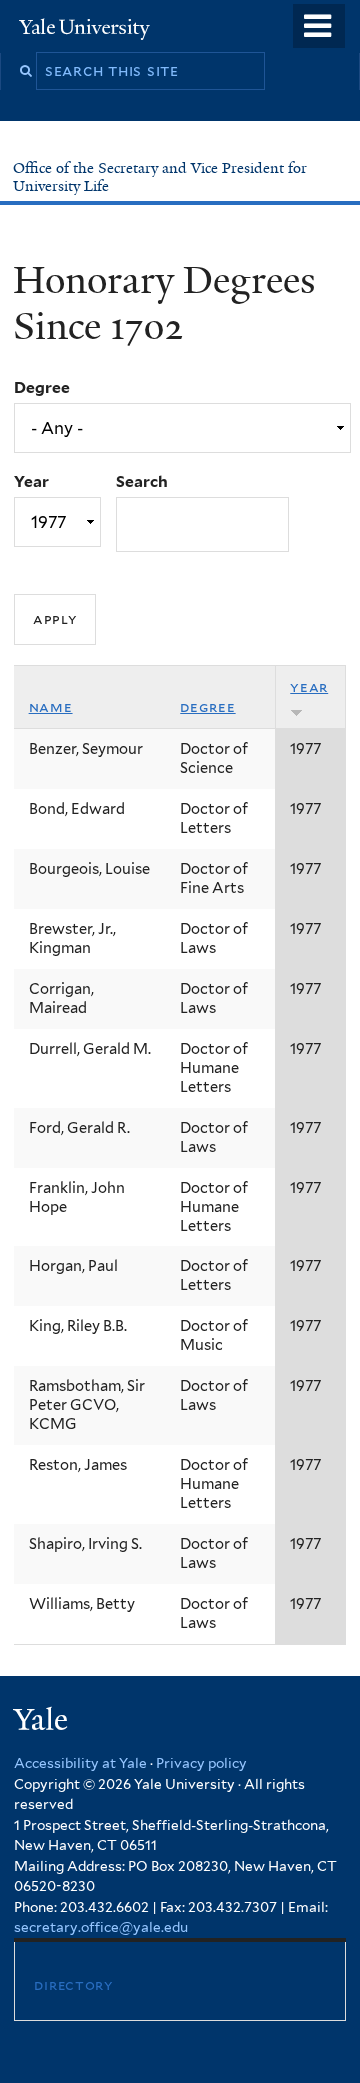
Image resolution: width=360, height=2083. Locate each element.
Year (31, 481)
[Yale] (43, 1722)
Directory (73, 1984)
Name (51, 707)
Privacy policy (201, 1763)
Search (142, 481)
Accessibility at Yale (80, 1763)
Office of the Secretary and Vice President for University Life (160, 177)
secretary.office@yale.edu (101, 1927)
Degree (42, 387)
